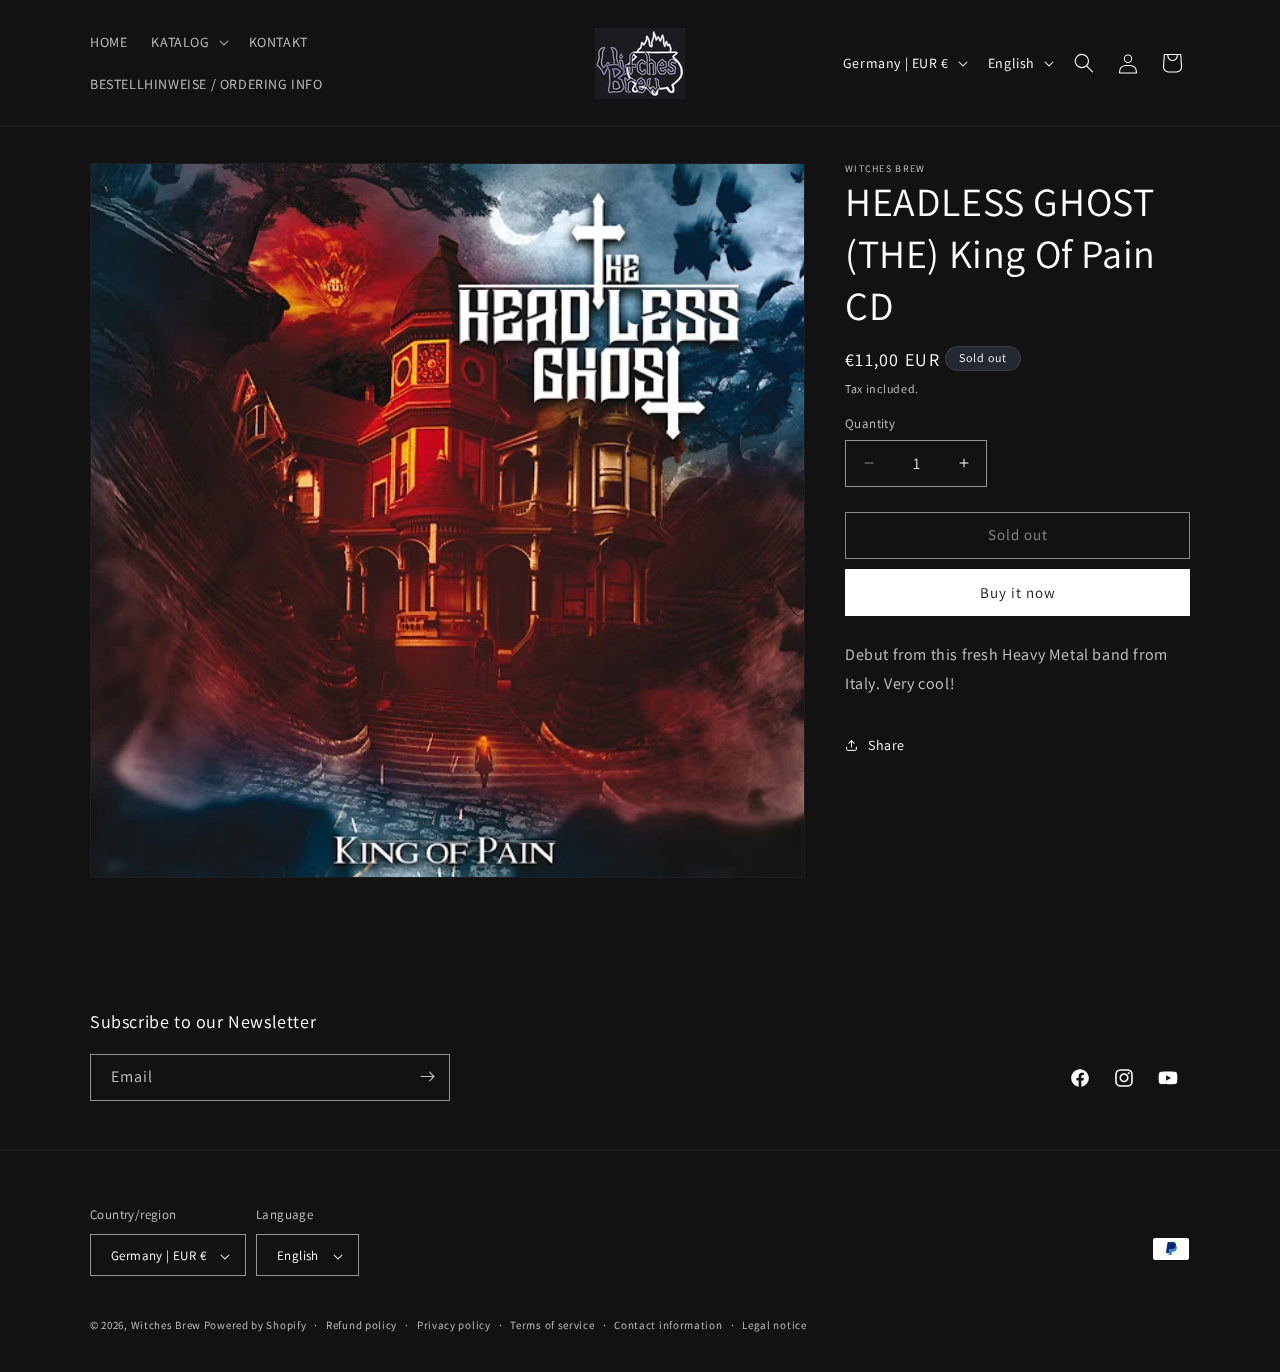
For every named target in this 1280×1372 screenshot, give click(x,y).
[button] (187, 42)
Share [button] (886, 745)
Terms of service (552, 1326)
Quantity (870, 423)
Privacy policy (454, 1326)
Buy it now (1018, 592)
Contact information (668, 1326)
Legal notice (774, 1326)
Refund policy (361, 1326)
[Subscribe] (427, 1076)
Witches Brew (166, 1326)
